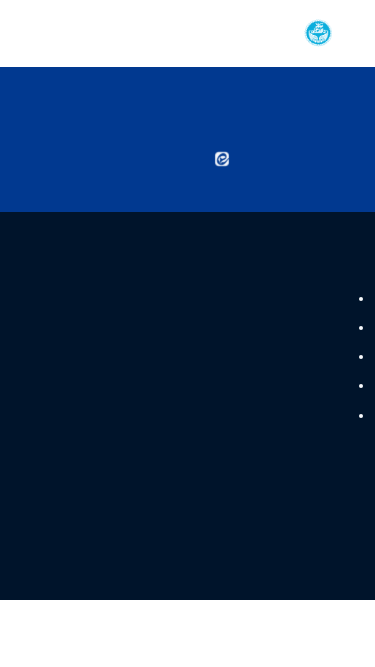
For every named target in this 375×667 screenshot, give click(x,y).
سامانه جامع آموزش (291, 415)
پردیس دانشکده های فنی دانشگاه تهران (239, 386)
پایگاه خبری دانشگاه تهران (275, 327)
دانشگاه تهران (308, 298)
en (51, 33)
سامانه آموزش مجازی (287, 357)
